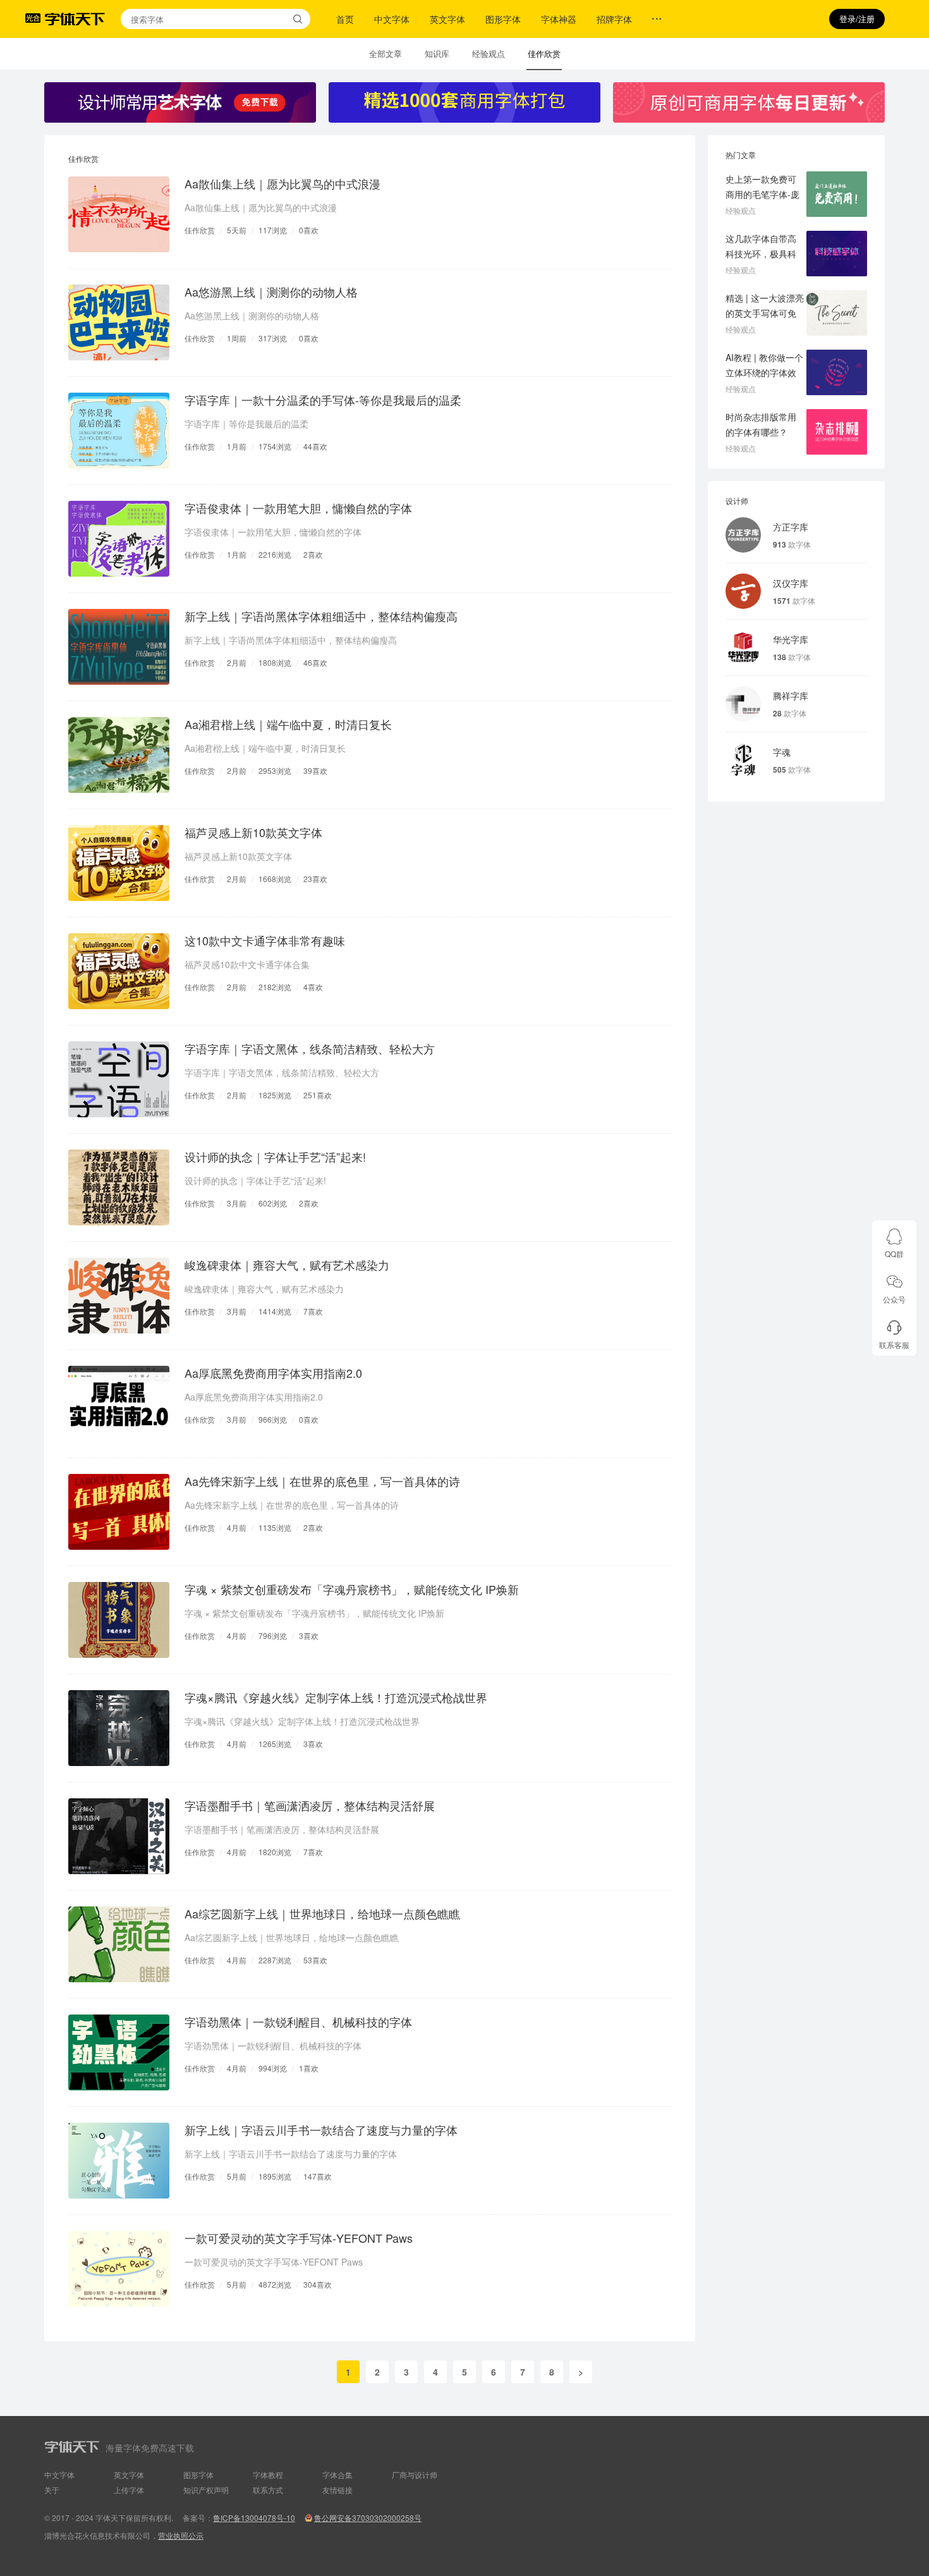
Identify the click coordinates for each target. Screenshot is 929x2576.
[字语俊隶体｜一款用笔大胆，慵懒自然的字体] (119, 539)
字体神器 (559, 19)
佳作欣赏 (544, 53)
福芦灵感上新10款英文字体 (253, 832)
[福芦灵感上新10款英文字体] (119, 863)
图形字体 (503, 19)
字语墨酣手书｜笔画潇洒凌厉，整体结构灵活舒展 (310, 1805)
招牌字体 (614, 19)
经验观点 (489, 53)
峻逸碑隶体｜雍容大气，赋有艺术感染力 (287, 1265)
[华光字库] (743, 647)
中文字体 (392, 19)
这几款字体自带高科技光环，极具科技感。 (761, 254)
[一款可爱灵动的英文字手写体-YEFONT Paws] (119, 2269)
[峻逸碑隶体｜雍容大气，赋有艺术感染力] (119, 1296)
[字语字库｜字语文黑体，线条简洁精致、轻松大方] (119, 1079)
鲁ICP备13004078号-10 (254, 2518)
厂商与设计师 (415, 2475)
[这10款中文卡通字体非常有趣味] (119, 971)
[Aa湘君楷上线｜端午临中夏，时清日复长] (119, 755)
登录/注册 (857, 19)
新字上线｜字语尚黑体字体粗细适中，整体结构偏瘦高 (321, 616)
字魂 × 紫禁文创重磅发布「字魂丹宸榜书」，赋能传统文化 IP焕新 (352, 1589)
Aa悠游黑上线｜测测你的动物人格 (271, 291)
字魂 (782, 752)
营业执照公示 (181, 2535)
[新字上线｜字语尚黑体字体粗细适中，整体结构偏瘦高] (119, 647)
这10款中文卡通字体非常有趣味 (265, 940)
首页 (345, 19)
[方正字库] (743, 535)
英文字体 (447, 19)
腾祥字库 (791, 696)
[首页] (75, 19)
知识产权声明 (206, 2490)
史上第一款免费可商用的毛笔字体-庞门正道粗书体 (762, 194)
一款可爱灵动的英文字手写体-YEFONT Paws (299, 2238)
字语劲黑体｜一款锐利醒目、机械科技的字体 (298, 2021)
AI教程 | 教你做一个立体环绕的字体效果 (764, 372)
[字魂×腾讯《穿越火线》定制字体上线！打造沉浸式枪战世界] (119, 1728)
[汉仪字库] (743, 591)
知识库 (437, 53)
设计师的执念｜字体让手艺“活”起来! (275, 1156)
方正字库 (791, 527)
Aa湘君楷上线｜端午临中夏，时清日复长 (288, 724)
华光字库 (791, 639)
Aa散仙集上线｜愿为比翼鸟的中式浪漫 (282, 183)
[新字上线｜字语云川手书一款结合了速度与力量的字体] (119, 2161)
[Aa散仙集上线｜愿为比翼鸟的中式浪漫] (119, 214)
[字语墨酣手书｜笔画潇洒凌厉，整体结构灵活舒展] (119, 1836)
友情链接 (337, 2490)
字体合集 (337, 2475)
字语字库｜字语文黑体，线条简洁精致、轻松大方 (310, 1048)
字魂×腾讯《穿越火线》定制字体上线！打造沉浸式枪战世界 (336, 1697)
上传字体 (129, 2490)
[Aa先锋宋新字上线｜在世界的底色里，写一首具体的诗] (119, 1512)
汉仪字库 (791, 583)
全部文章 (386, 53)
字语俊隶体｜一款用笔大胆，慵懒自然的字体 (298, 508)
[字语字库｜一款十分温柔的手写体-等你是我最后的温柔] (119, 431)
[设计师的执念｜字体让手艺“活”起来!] (119, 1187)
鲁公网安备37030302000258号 (368, 2518)
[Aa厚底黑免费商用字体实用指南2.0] (119, 1404)
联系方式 (268, 2490)
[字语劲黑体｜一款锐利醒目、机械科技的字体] (119, 2052)
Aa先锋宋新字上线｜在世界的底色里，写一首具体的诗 (322, 1481)
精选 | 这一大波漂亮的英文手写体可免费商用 (765, 313)
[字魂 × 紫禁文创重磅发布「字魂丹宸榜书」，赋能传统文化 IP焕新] (119, 1620)
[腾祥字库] (743, 704)
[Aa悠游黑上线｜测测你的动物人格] (119, 322)
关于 (52, 2490)
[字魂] (743, 760)
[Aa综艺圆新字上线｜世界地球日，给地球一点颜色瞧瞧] (119, 1944)
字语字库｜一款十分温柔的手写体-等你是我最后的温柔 (323, 400)
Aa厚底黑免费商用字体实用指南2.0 (273, 1373)
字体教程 (268, 2475)
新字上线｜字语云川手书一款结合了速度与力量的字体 (321, 2130)
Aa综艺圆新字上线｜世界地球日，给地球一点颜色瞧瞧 (322, 1913)
